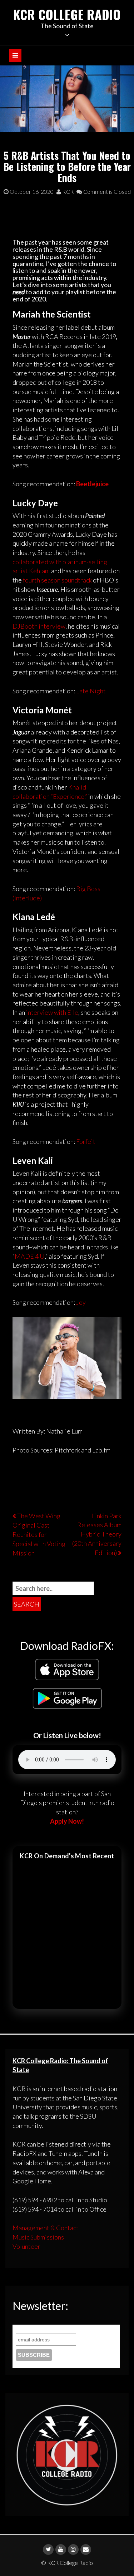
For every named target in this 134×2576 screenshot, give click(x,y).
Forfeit (86, 1141)
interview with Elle (52, 1012)
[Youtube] (61, 2550)
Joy (81, 1302)
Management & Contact (46, 2228)
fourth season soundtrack (57, 580)
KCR (67, 191)
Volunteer (26, 2246)
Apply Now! (67, 1821)
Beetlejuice (92, 484)
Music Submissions (38, 2237)
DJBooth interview (39, 626)
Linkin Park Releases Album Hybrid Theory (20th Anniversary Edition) (97, 1534)
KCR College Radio (67, 14)
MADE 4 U (30, 1256)
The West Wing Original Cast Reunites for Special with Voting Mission (39, 1534)
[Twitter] (48, 2550)
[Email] (86, 2550)
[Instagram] (73, 2550)
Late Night (91, 691)
